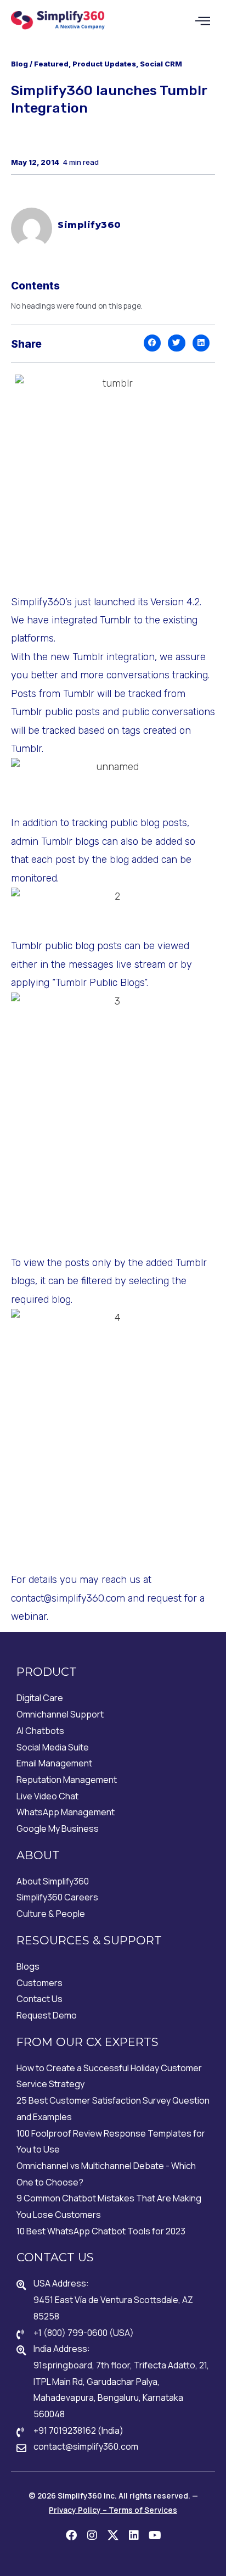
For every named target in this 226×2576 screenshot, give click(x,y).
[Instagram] (92, 2535)
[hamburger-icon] (203, 21)
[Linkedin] (134, 2535)
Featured (51, 64)
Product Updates (104, 64)
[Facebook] (71, 2535)
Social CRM (161, 64)
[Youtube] (155, 2535)
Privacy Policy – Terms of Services (113, 2510)
